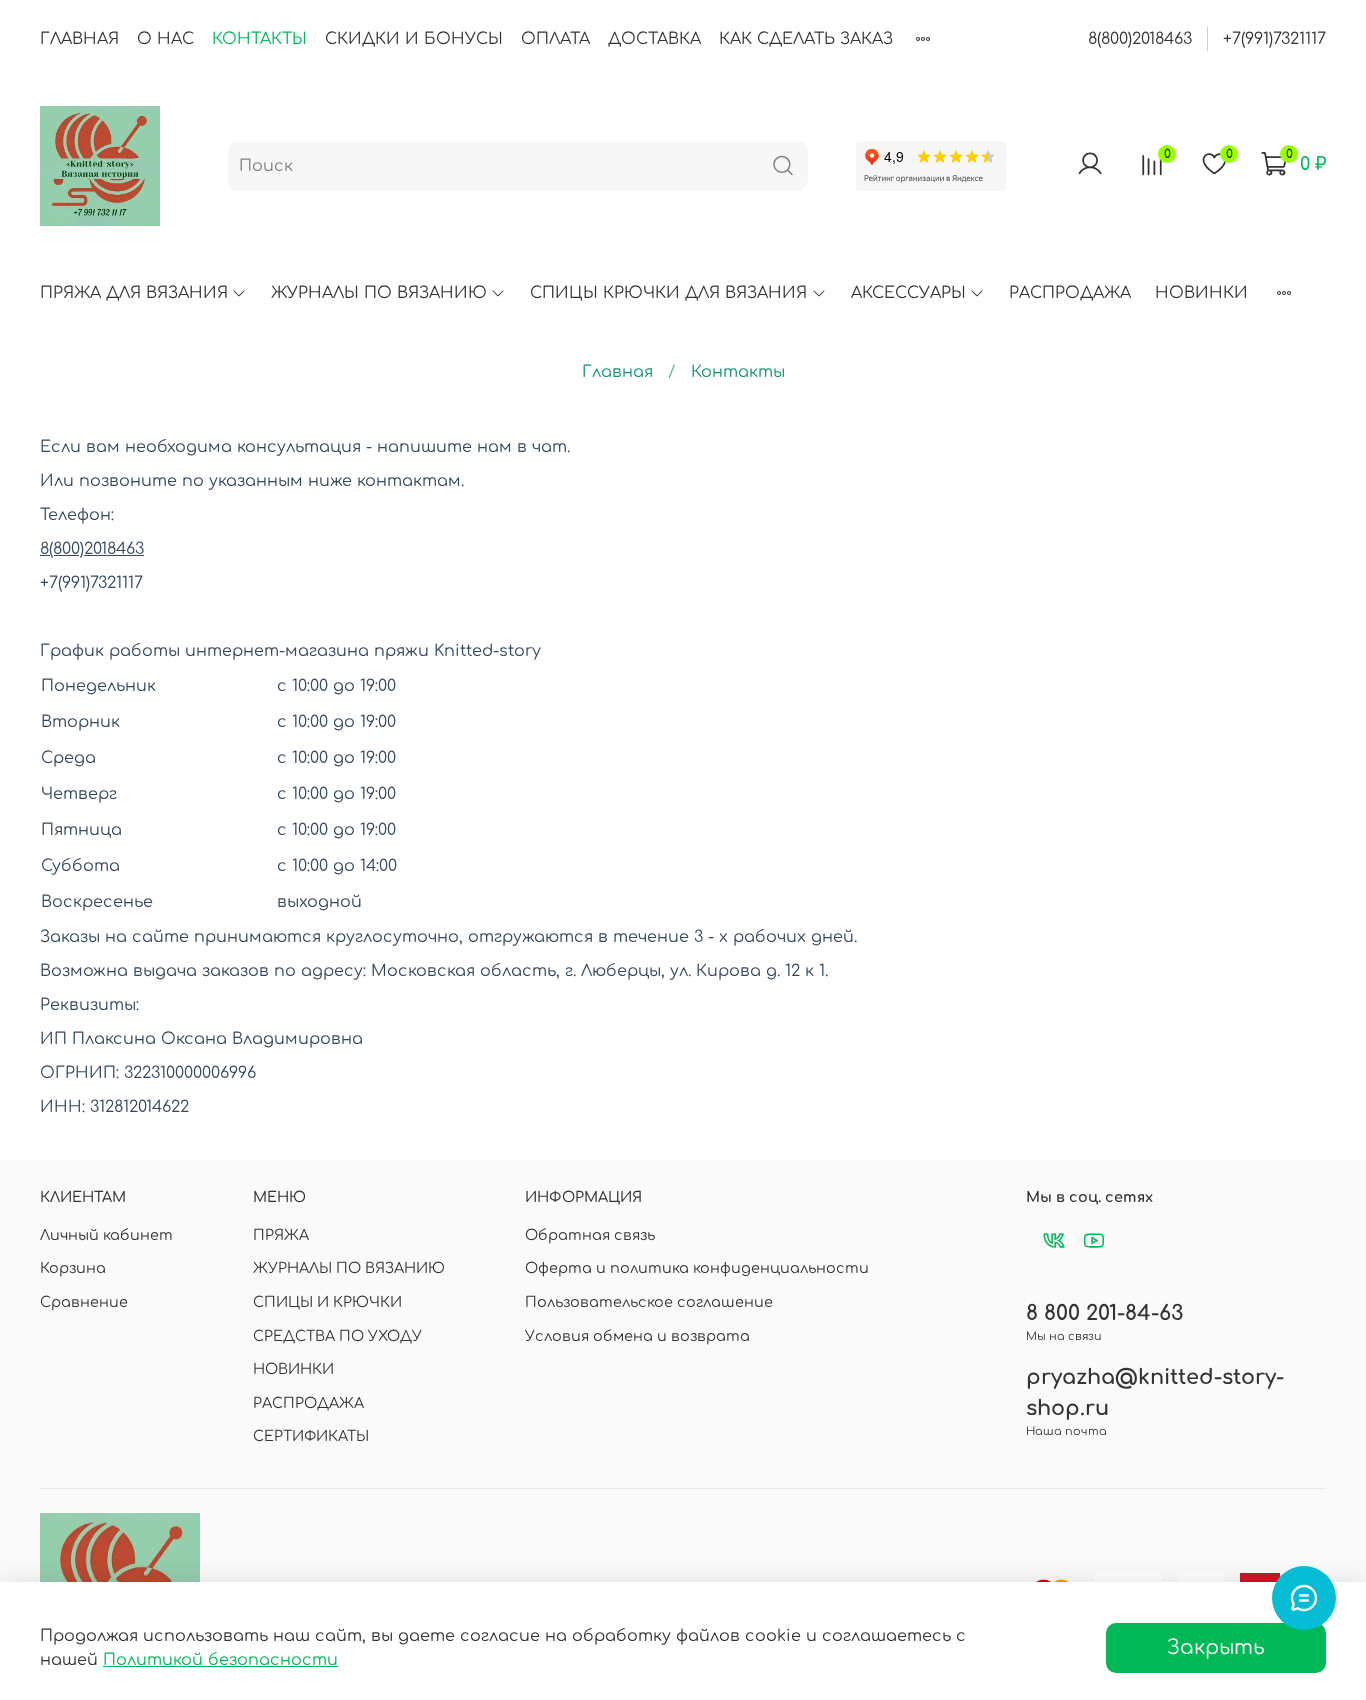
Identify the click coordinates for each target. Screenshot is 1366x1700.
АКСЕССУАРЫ (908, 293)
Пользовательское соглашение (649, 1302)
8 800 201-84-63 (1104, 1313)
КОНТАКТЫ (259, 39)
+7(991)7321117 (1274, 39)
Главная (617, 372)
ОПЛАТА (555, 39)
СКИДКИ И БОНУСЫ (414, 39)
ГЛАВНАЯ (79, 39)
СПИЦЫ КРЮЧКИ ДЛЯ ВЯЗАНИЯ (668, 293)
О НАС (165, 39)
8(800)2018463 (1140, 39)
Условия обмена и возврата (637, 1336)
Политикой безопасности (220, 1660)
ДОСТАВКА (654, 39)
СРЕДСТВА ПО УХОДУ (337, 1336)
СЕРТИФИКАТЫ (311, 1436)
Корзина (73, 1268)
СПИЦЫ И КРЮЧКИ (327, 1302)
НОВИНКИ (1201, 293)
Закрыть (1216, 1647)
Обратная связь (590, 1235)
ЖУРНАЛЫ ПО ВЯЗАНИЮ (379, 293)
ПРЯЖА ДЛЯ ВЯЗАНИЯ (134, 293)
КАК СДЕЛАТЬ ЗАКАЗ (806, 39)
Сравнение (84, 1302)
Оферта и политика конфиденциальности (697, 1268)
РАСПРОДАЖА (1070, 293)
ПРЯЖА (281, 1235)
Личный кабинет (106, 1235)
